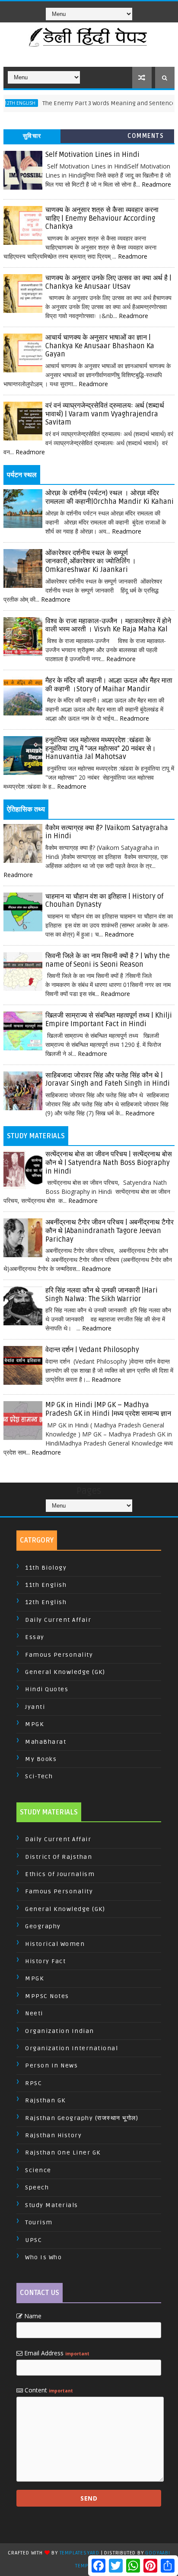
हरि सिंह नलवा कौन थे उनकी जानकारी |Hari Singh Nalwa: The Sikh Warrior (102, 1295)
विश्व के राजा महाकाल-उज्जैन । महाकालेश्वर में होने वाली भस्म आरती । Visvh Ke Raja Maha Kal (108, 625)
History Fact (45, 1961)
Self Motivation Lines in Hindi (92, 155)
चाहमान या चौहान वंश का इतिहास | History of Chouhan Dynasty (104, 901)
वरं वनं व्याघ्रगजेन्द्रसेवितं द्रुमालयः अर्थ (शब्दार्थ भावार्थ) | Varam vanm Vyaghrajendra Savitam (105, 414)
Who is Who (43, 2257)
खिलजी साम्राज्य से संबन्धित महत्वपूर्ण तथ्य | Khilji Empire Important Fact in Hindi (109, 1020)
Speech (37, 2187)
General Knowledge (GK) (65, 1672)
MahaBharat (46, 1742)
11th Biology (46, 1568)
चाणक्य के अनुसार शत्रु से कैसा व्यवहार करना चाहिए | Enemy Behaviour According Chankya (102, 218)
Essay (35, 1637)
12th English (46, 1602)
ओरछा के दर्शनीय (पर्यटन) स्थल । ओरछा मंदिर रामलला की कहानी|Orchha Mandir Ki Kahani (110, 497)
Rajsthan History (53, 2135)
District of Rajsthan (59, 1857)
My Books (41, 1759)
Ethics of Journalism (60, 1874)
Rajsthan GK (45, 2100)
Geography (43, 1926)
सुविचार (32, 136)
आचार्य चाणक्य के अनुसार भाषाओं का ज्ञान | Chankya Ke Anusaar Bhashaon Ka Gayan (100, 346)
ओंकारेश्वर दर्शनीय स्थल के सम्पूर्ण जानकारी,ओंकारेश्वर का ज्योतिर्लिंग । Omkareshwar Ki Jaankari (91, 561)
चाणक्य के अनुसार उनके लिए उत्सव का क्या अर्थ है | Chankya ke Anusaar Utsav (108, 282)
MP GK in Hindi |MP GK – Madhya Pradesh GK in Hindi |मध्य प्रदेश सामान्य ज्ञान (108, 1409)
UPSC (33, 2240)
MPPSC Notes (47, 1996)
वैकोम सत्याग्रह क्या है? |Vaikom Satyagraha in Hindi (107, 832)
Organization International (72, 2048)
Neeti (34, 2013)
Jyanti (35, 1707)
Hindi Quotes (47, 1689)
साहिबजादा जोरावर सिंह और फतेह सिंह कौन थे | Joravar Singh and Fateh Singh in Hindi (108, 1080)
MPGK (34, 1724)
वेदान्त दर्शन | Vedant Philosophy (92, 1350)
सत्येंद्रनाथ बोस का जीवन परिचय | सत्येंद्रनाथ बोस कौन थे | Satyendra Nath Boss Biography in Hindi (109, 1163)
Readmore (156, 184)
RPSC (33, 2083)
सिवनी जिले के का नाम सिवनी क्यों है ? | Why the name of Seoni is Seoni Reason (108, 960)
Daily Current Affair (58, 1620)
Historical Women (55, 1944)
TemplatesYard (79, 2553)
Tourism (39, 2222)
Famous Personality (59, 1655)
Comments (146, 136)
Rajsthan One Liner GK (63, 2153)
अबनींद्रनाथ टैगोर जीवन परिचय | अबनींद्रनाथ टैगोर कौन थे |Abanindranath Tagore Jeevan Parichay (110, 1231)
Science (38, 2170)
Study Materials (52, 2205)
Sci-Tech (39, 1776)
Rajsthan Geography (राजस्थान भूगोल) (82, 2118)
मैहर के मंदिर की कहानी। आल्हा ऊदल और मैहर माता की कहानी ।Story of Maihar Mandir (109, 685)
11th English (46, 1585)
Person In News (51, 2065)
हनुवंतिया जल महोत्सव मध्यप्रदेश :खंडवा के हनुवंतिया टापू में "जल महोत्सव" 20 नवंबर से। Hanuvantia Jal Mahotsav (101, 748)
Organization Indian (60, 2031)
